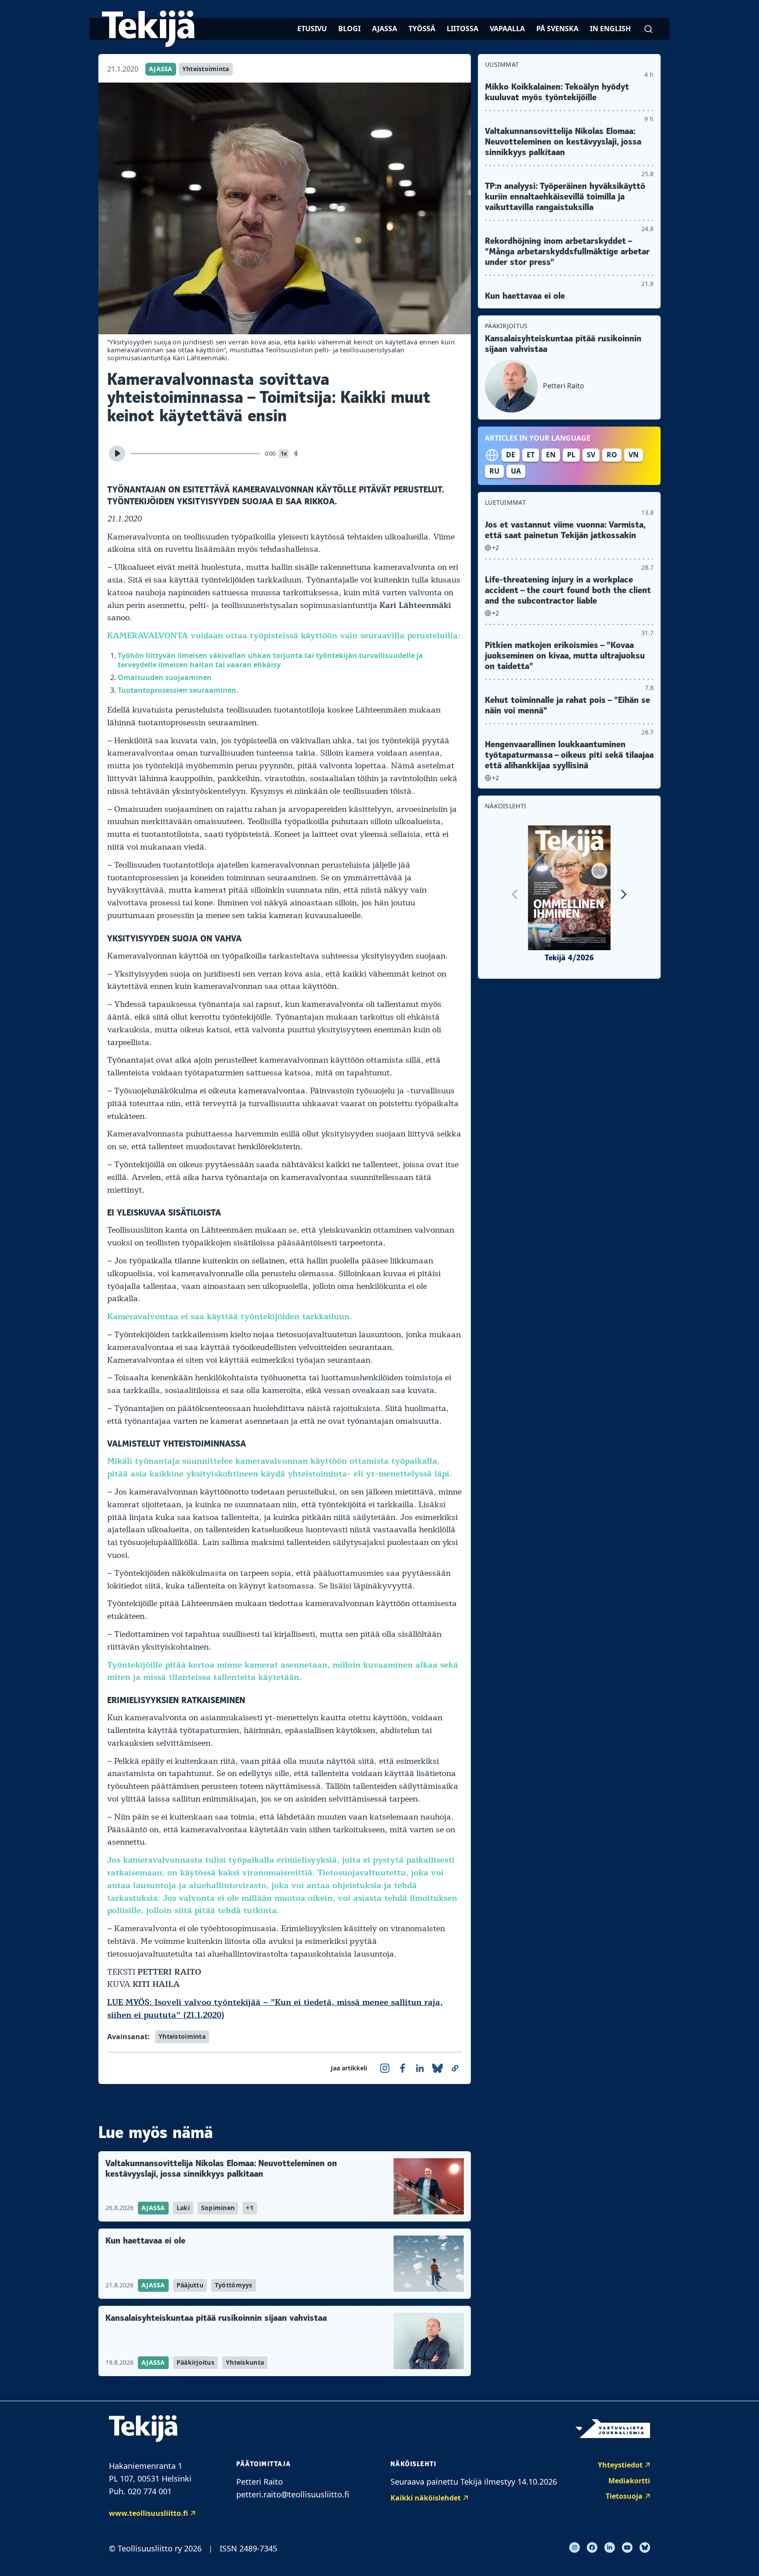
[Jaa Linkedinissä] (420, 2068)
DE (511, 455)
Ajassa (385, 29)
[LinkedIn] (610, 2547)
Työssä (422, 29)
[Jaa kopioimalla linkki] (455, 2068)
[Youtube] (627, 2547)
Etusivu (312, 29)
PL (571, 455)
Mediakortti (629, 2481)
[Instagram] (575, 2547)
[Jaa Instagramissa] (385, 2068)
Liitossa (463, 29)
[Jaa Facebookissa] (402, 2068)
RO (612, 455)
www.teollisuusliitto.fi (148, 2513)
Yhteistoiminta (206, 69)
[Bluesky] (645, 2547)
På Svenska (557, 29)
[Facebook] (592, 2547)
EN (551, 455)
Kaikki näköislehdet (426, 2498)
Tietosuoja (624, 2496)
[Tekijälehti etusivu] (148, 29)
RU (494, 471)
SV (591, 455)
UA (516, 471)
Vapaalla (507, 29)
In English (610, 29)
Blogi (349, 29)
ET (531, 455)
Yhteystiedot (620, 2465)
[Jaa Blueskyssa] (437, 2068)
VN (634, 455)
